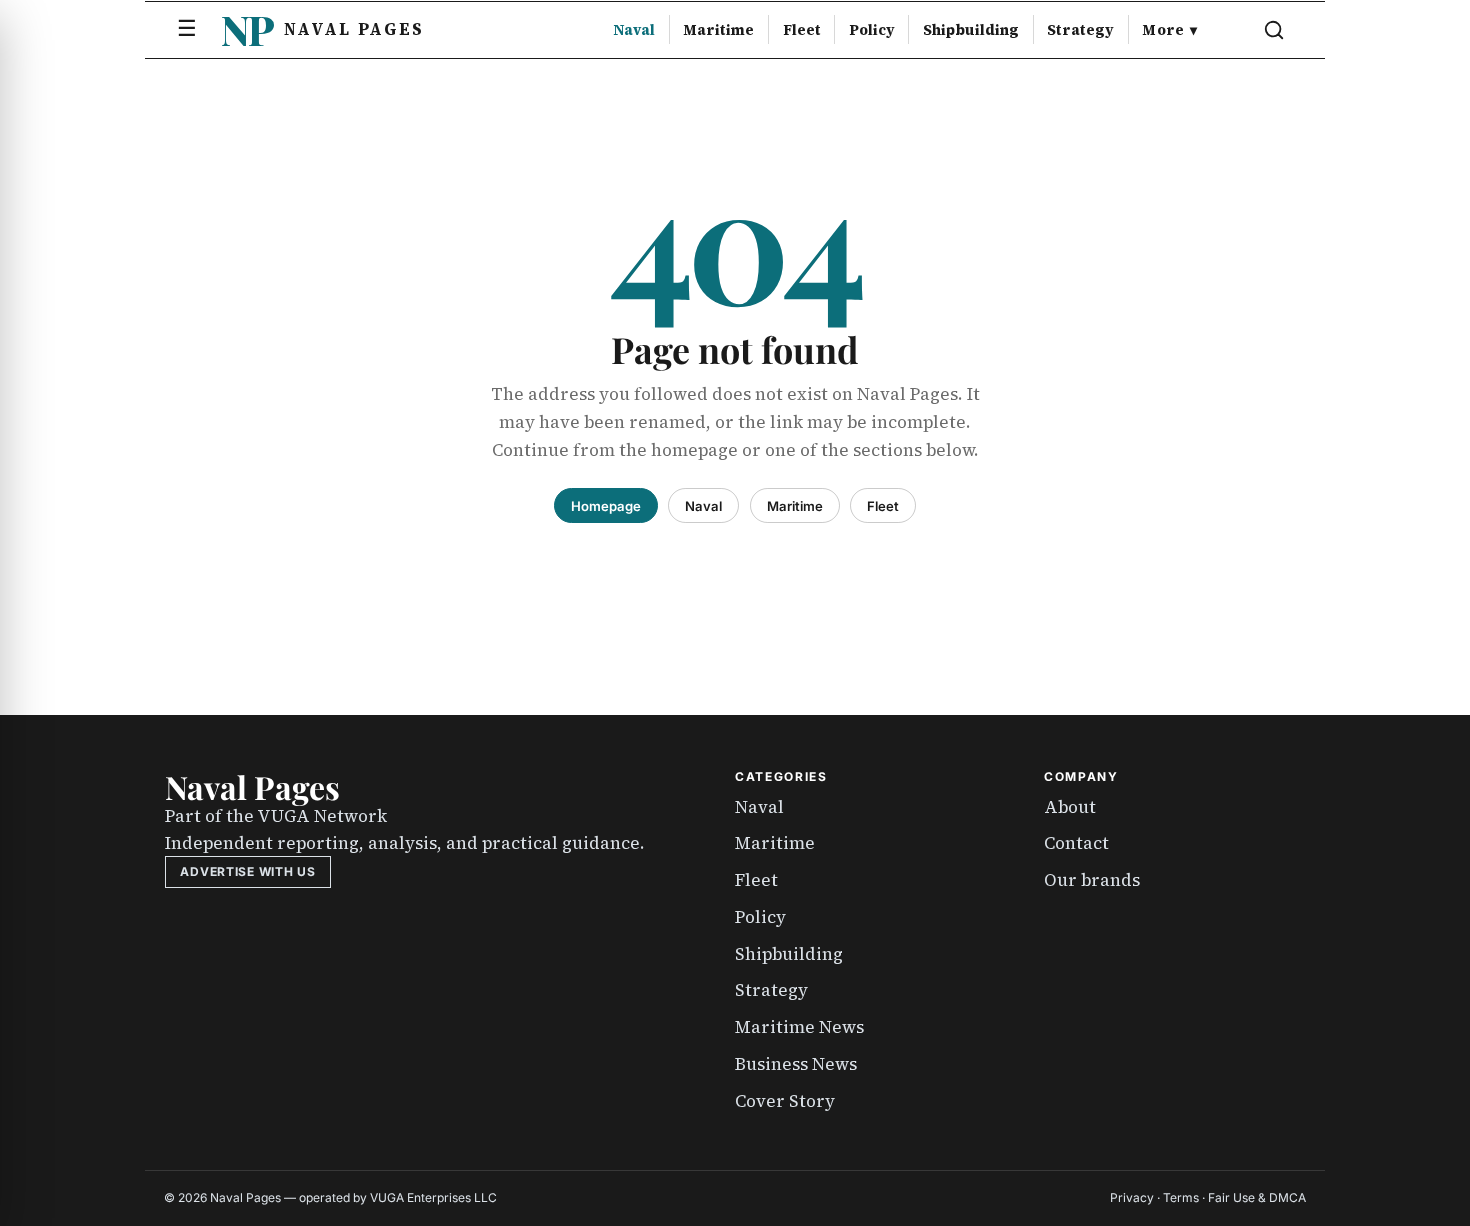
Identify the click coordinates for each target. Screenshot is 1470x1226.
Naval (634, 30)
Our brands (1092, 880)
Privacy (1132, 1197)
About (1070, 807)
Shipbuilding (971, 30)
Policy (872, 30)
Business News (796, 1064)
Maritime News (799, 1027)
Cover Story (785, 1101)
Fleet (802, 30)
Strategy (1080, 30)
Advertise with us (247, 871)
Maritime (718, 30)
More (1169, 30)
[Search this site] (1274, 30)
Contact (1076, 843)
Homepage (606, 506)
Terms (1181, 1197)
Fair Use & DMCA (1257, 1197)
